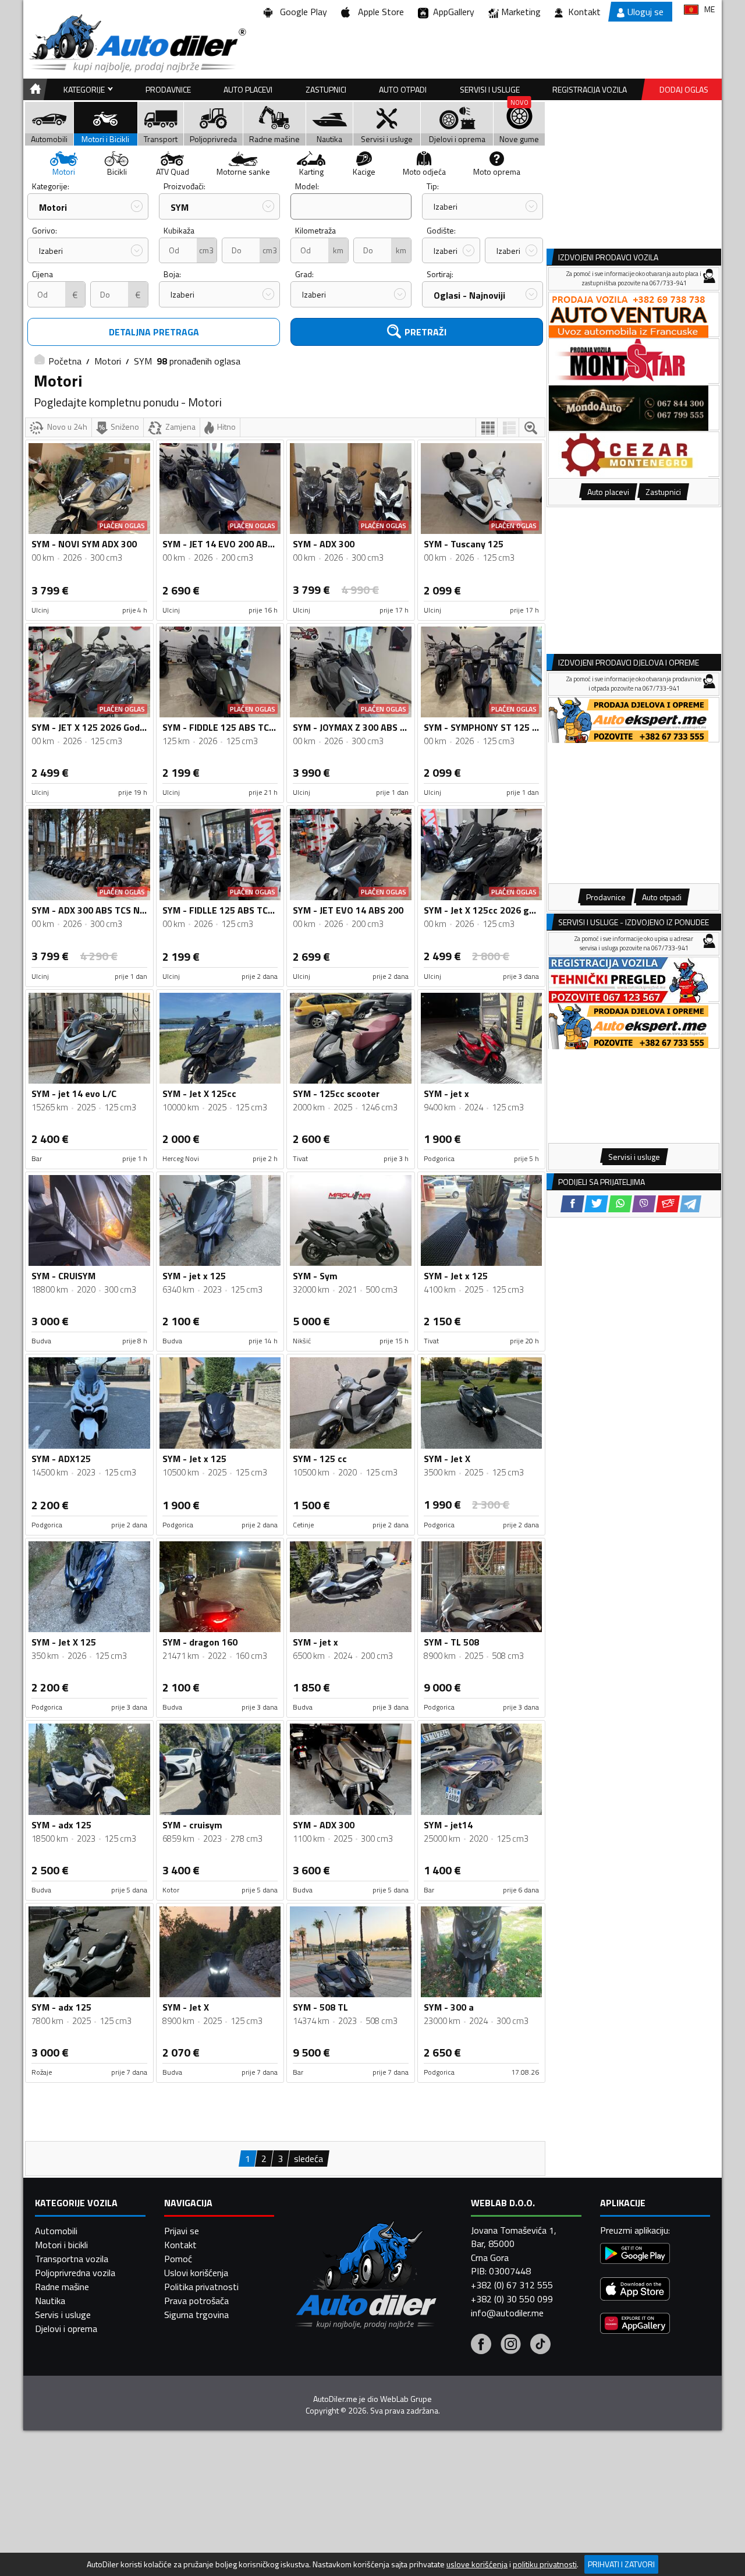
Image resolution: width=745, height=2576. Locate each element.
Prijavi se (182, 2231)
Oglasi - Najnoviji (469, 295)
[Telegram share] (691, 1204)
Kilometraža (315, 230)
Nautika (50, 2301)
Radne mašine (62, 2287)
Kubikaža (179, 230)
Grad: (304, 274)
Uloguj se (645, 12)
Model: (307, 186)
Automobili (56, 2231)
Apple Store (379, 12)
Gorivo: (45, 230)
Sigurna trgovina (196, 2315)
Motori (53, 207)
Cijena (42, 274)
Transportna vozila (72, 2259)
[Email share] (668, 1204)
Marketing (521, 12)
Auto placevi (248, 89)
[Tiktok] (540, 2345)
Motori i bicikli (61, 2245)
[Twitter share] (596, 1204)
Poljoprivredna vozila (75, 2273)
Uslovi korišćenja (196, 2273)
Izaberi (446, 206)
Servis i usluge (63, 2315)
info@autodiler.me (507, 2313)
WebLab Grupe (406, 2399)
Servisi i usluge (490, 89)
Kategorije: (51, 186)
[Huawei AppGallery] (635, 2325)
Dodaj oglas (684, 89)
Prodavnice (168, 89)
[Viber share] (644, 1204)
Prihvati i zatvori (621, 2564)
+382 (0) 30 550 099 (512, 2299)
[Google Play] (635, 2255)
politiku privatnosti (545, 2564)
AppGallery (451, 12)
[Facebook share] (572, 1204)
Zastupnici (326, 89)
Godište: (441, 230)
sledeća (308, 2159)
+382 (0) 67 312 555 (512, 2285)
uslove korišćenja (477, 2564)
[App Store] (635, 2290)
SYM (180, 207)
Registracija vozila (590, 89)
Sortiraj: (440, 274)
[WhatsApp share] (620, 1204)
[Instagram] (511, 2345)
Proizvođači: (185, 186)
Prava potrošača (196, 2301)
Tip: (433, 186)
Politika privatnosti (201, 2287)
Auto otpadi (403, 89)
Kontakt (584, 12)
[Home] (33, 89)
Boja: (172, 274)
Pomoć (178, 2259)
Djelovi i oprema (66, 2329)
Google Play (301, 12)
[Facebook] (481, 2345)
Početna (65, 361)
